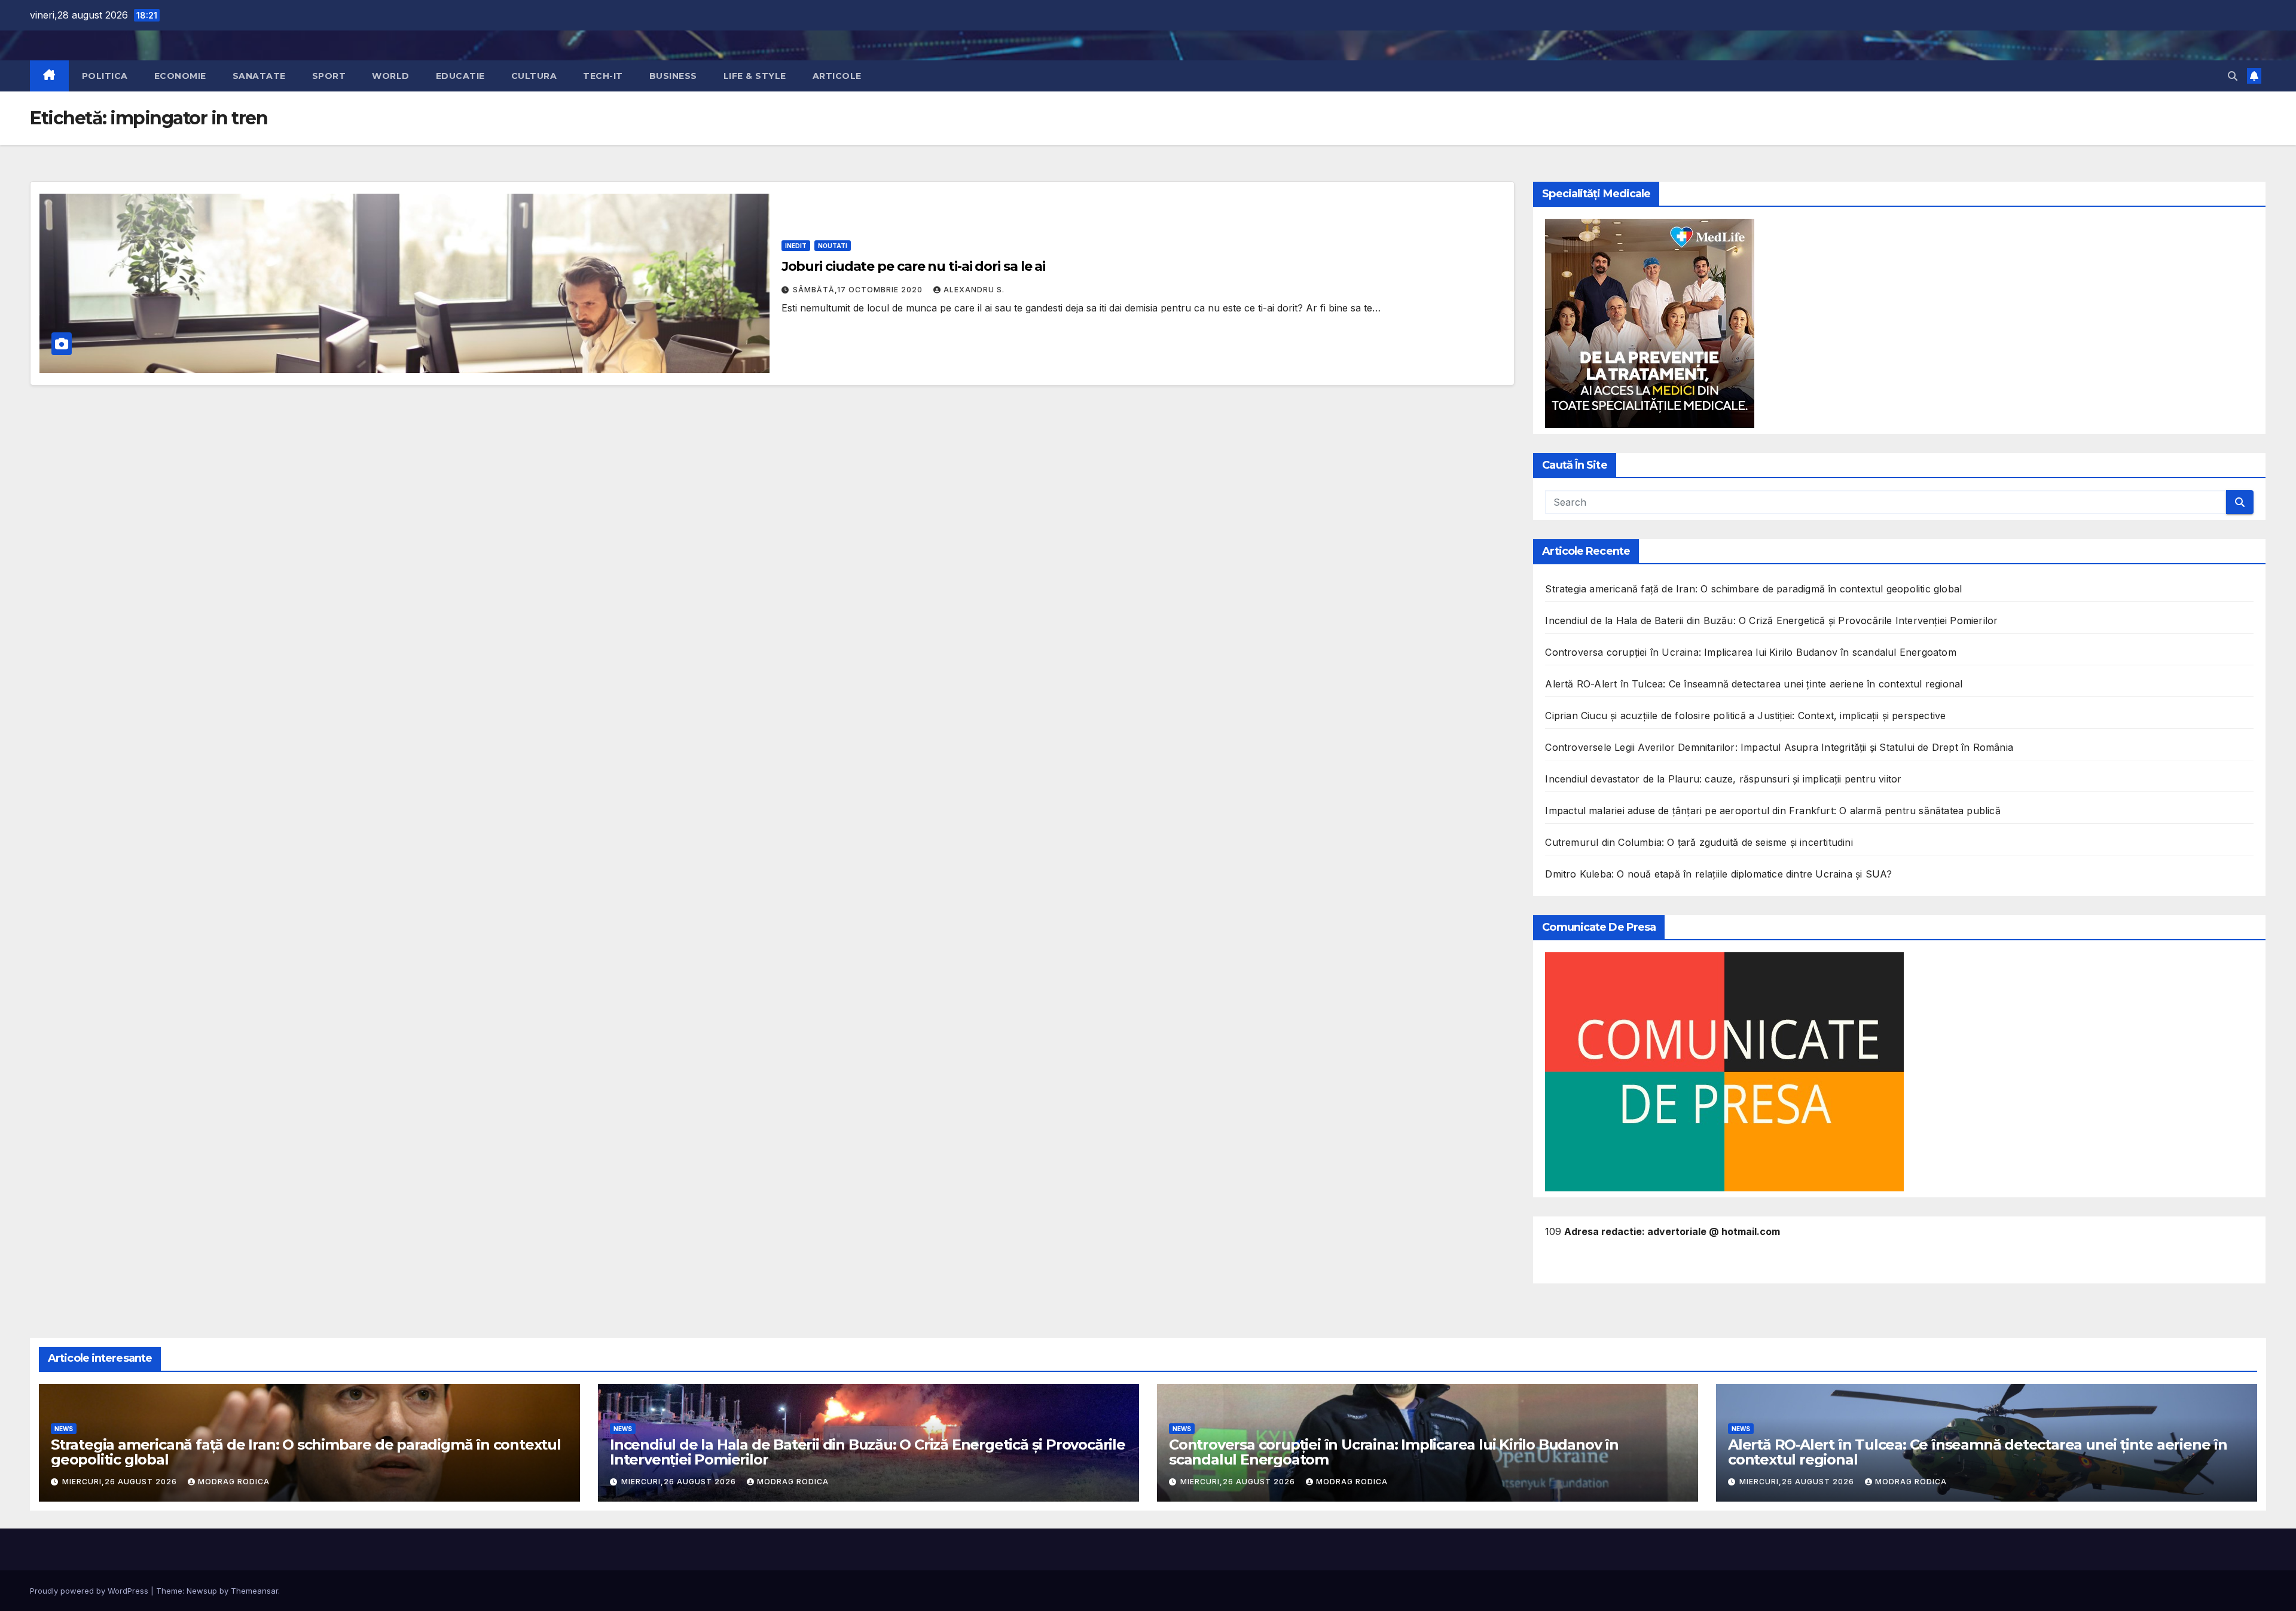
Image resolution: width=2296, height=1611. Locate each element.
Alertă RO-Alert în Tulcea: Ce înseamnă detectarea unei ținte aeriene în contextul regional (1754, 684)
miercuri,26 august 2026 (121, 1482)
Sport (329, 76)
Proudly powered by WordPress (90, 1591)
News (64, 1429)
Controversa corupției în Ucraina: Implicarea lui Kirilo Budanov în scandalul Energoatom (1750, 652)
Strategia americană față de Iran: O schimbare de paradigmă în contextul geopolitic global (1753, 589)
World (391, 76)
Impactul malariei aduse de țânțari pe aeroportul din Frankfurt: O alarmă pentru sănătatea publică (1773, 811)
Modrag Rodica (234, 1482)
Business (673, 76)
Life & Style (755, 76)
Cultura (534, 76)
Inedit (796, 246)
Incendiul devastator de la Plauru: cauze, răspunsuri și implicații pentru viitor (1723, 779)
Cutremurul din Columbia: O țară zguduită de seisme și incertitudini (1699, 842)
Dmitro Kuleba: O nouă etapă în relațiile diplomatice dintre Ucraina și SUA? (1718, 874)
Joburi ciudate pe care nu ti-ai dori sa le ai (914, 266)
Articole (837, 76)
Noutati (833, 246)
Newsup (202, 1591)
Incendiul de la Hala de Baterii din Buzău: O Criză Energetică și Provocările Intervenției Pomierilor (1771, 620)
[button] (2233, 76)
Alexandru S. (974, 290)
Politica (105, 76)
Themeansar (254, 1591)
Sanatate (259, 76)
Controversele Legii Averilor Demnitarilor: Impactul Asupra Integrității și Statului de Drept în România (1779, 747)
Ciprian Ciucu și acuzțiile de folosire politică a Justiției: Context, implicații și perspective (1745, 716)
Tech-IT (603, 76)
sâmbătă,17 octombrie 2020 (859, 290)
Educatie (460, 76)
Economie (180, 76)
